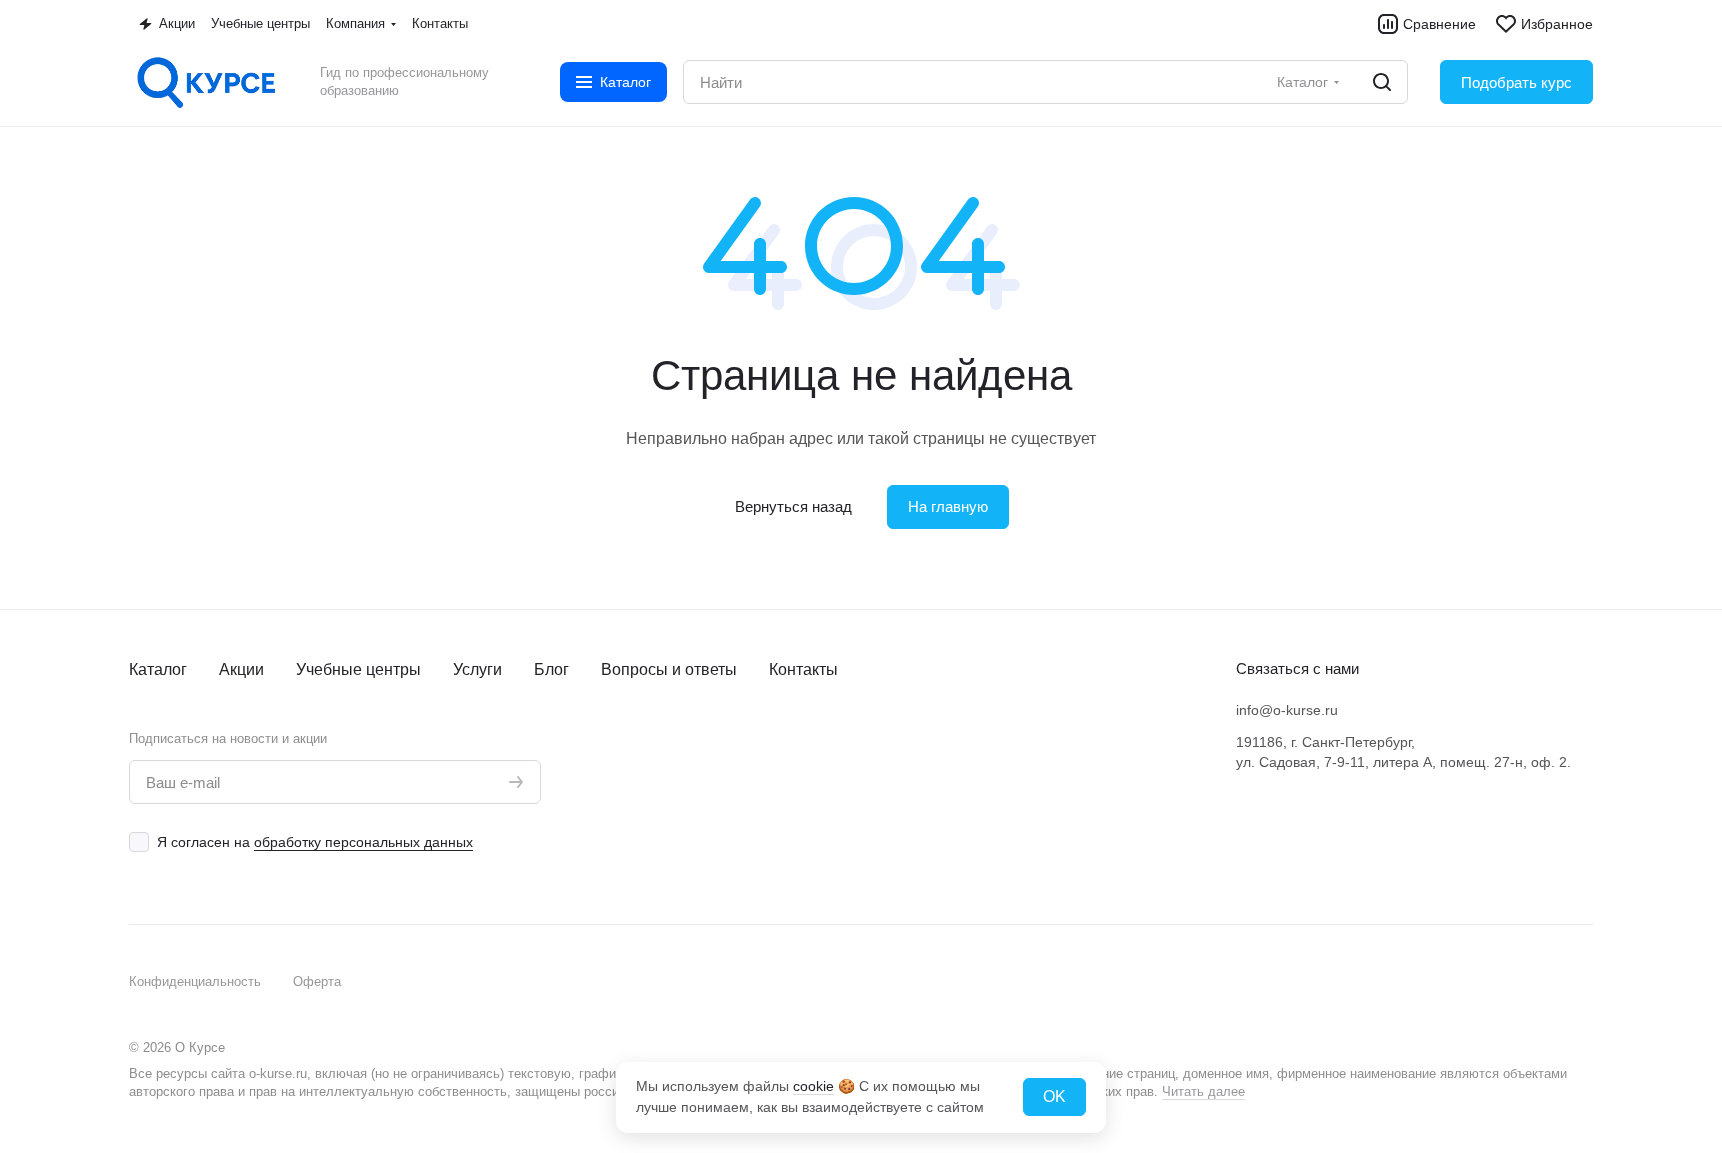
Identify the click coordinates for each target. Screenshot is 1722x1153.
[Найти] (1382, 82)
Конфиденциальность (195, 981)
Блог (551, 669)
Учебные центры (358, 669)
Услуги (477, 669)
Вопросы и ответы (669, 669)
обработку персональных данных (363, 842)
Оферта (317, 981)
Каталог (158, 669)
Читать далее (1203, 1091)
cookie (813, 1086)
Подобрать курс (1516, 82)
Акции (241, 669)
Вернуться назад (793, 506)
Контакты (803, 669)
